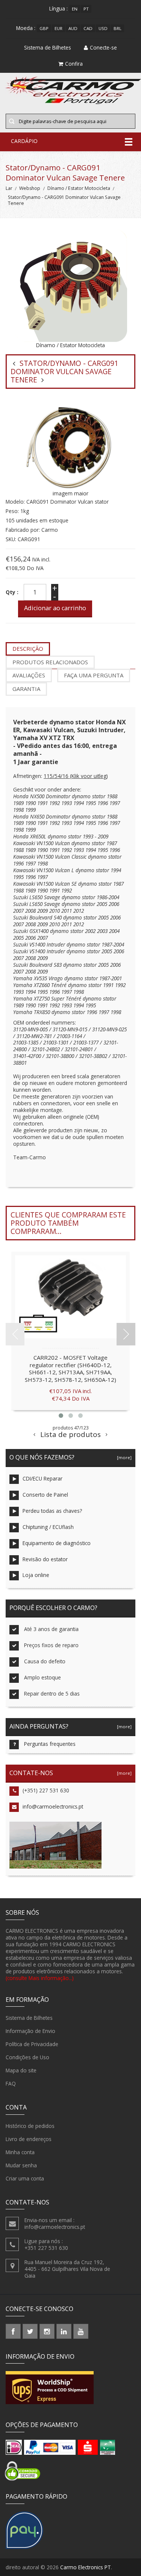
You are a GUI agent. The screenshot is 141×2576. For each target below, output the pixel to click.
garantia (26, 689)
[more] (123, 1457)
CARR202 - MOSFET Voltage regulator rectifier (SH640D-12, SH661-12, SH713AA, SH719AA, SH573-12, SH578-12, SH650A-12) (70, 1368)
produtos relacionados (50, 662)
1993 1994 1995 (79, 1005)
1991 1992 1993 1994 (73, 850)
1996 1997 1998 (30, 863)
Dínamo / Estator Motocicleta (79, 188)
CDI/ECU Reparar (42, 1478)
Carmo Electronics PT (86, 2567)
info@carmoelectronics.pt (53, 1806)
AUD (73, 28)
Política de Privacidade (32, 2044)
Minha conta (20, 2152)
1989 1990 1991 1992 (36, 1005)
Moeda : (26, 28)
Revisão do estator (45, 1559)
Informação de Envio (30, 2031)
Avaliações (29, 675)
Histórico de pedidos (30, 2126)
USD (103, 28)
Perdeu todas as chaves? (52, 1511)
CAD (88, 28)
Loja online (36, 1575)
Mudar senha (21, 2165)
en (75, 9)
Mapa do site (21, 2070)
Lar (9, 188)
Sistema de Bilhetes (29, 2018)
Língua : (58, 8)
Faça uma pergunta (94, 675)
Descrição (28, 649)
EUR (58, 28)
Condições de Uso (27, 2057)
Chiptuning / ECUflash (48, 1527)
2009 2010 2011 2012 (61, 911)
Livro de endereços (29, 2139)
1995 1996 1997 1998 (61, 992)
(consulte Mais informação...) (40, 1978)
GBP (44, 28)
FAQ (11, 2083)
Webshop (30, 188)
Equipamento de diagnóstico (57, 1543)
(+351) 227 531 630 (46, 1790)
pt (86, 9)
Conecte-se (103, 47)
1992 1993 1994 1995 (73, 803)
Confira (74, 64)
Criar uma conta (25, 2178)
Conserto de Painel (45, 1495)
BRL (117, 28)
